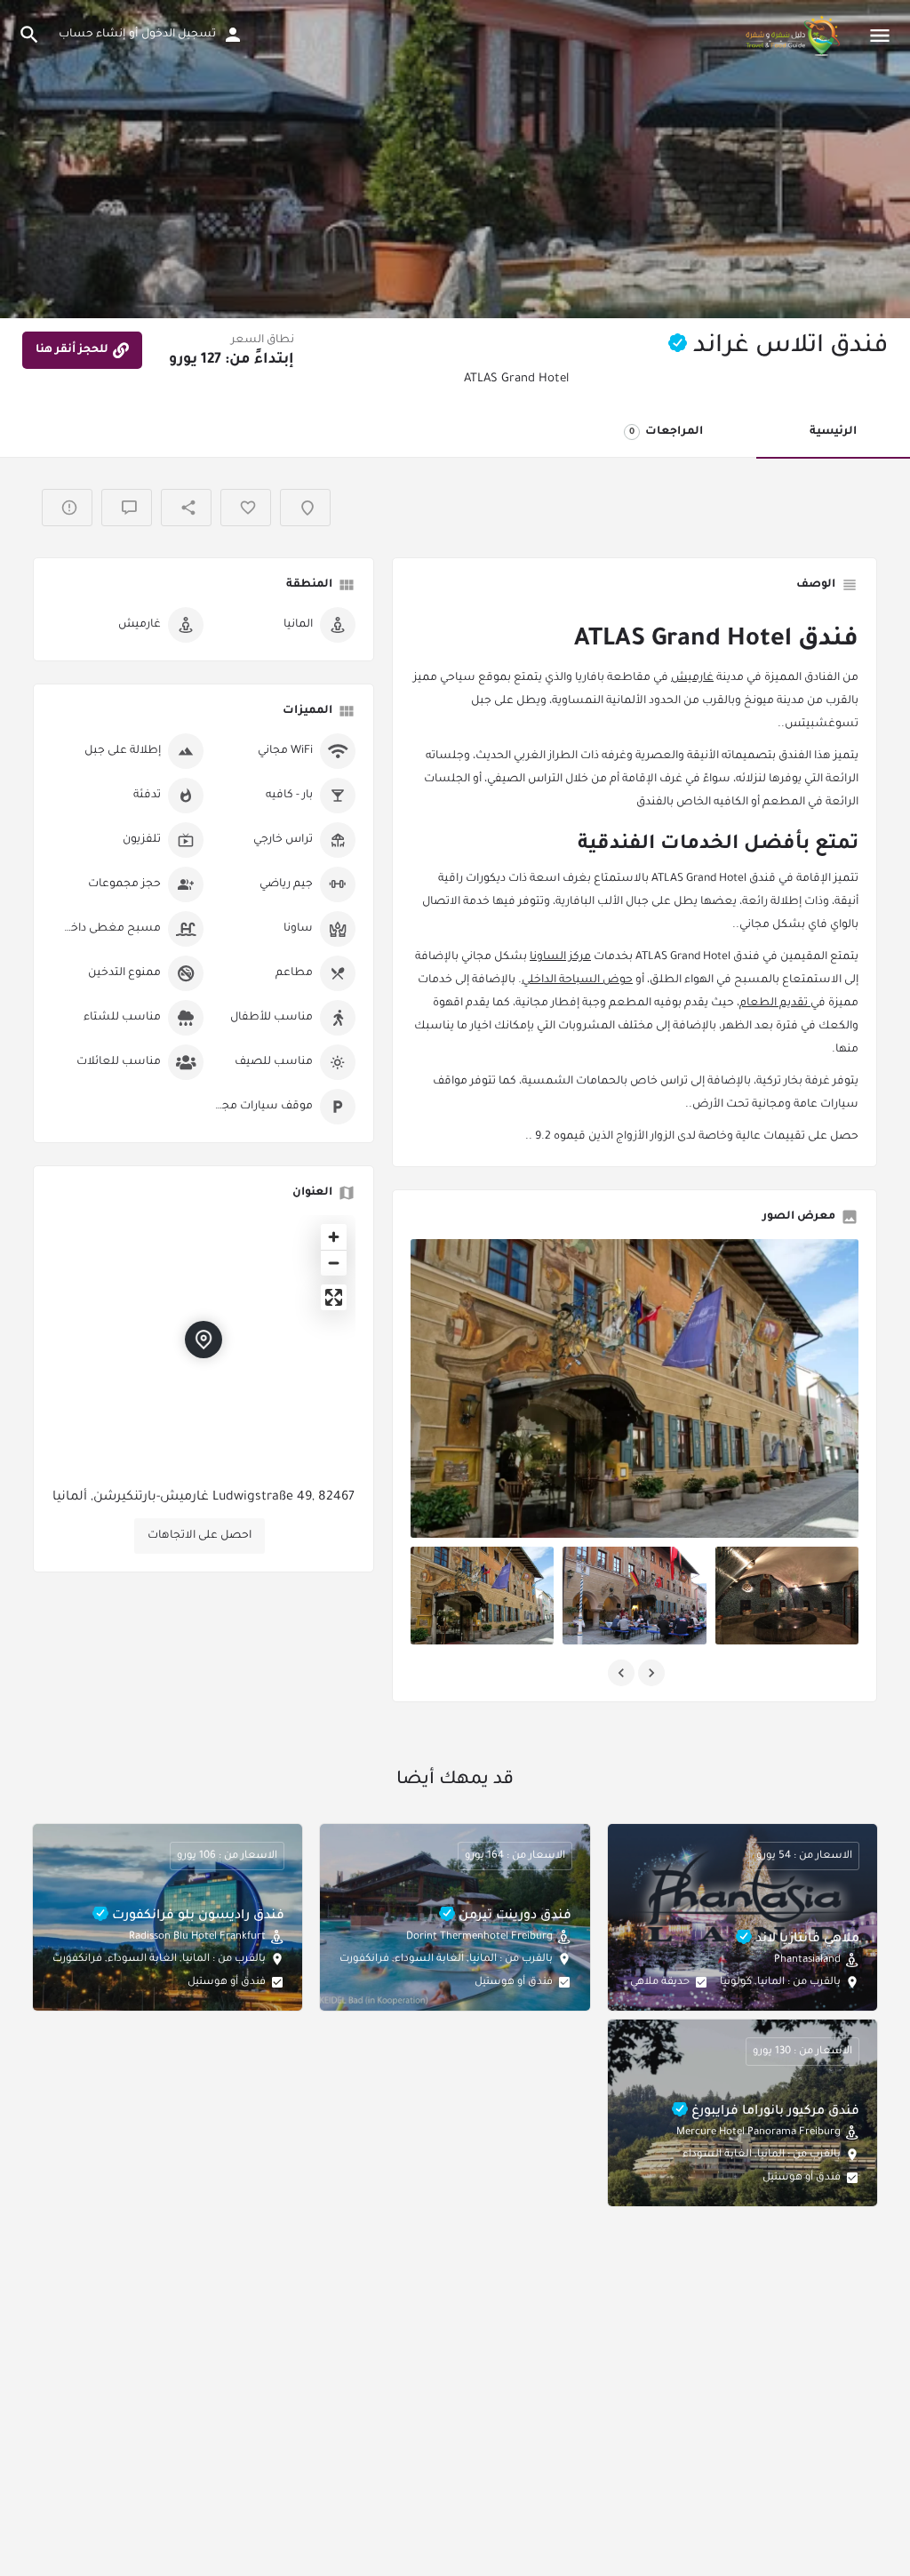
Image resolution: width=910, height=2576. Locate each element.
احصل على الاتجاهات (200, 1536)
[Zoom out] (334, 1263)
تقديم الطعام (775, 1004)
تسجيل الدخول (179, 35)
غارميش (692, 678)
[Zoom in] (334, 1237)
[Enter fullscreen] (334, 1297)
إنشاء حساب (92, 35)
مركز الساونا (560, 957)
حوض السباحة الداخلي (577, 980)
